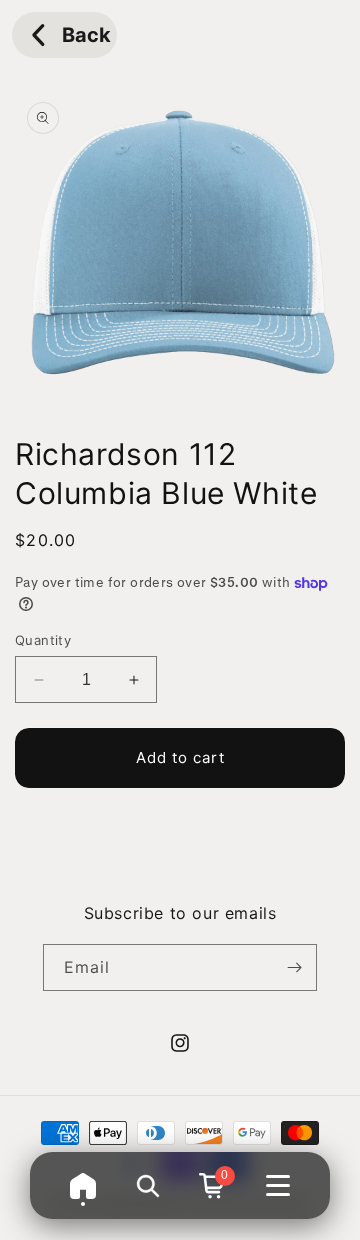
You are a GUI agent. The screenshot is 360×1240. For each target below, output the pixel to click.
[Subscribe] (294, 967)
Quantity (43, 640)
